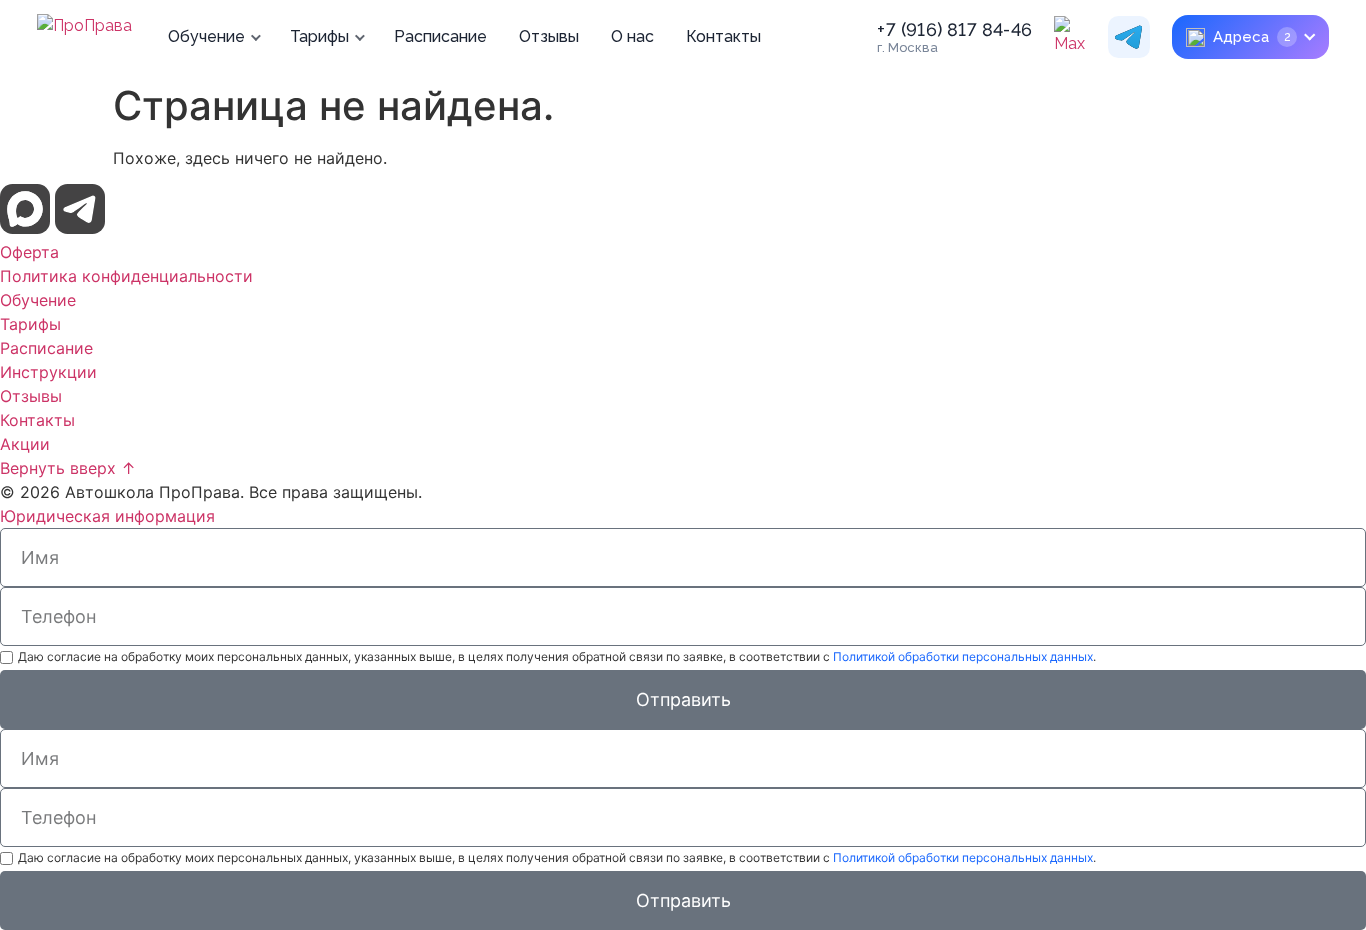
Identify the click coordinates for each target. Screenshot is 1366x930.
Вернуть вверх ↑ (68, 468)
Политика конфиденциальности (126, 276)
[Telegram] (1129, 37)
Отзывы (549, 36)
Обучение (206, 36)
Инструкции (48, 372)
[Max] (1075, 37)
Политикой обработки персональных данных (963, 656)
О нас (632, 36)
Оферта (29, 252)
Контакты (723, 36)
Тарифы (319, 36)
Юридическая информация (107, 516)
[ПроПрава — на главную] (84, 37)
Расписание (440, 36)
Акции (25, 444)
